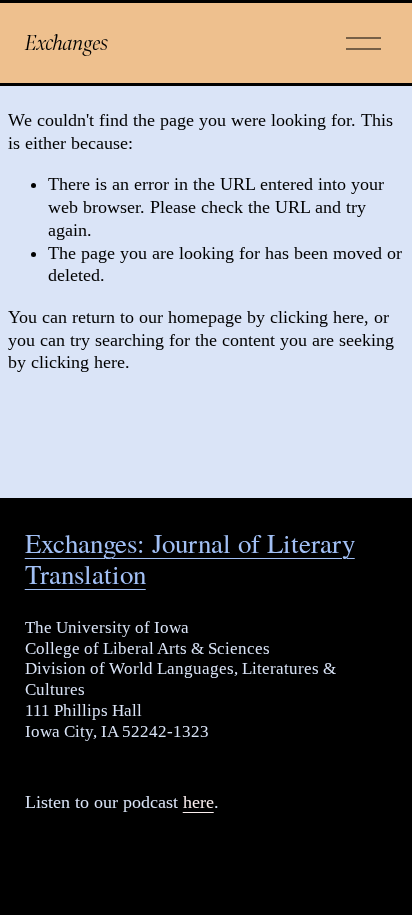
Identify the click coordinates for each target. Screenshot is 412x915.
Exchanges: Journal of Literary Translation (190, 559)
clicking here (317, 317)
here (198, 802)
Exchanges (66, 42)
